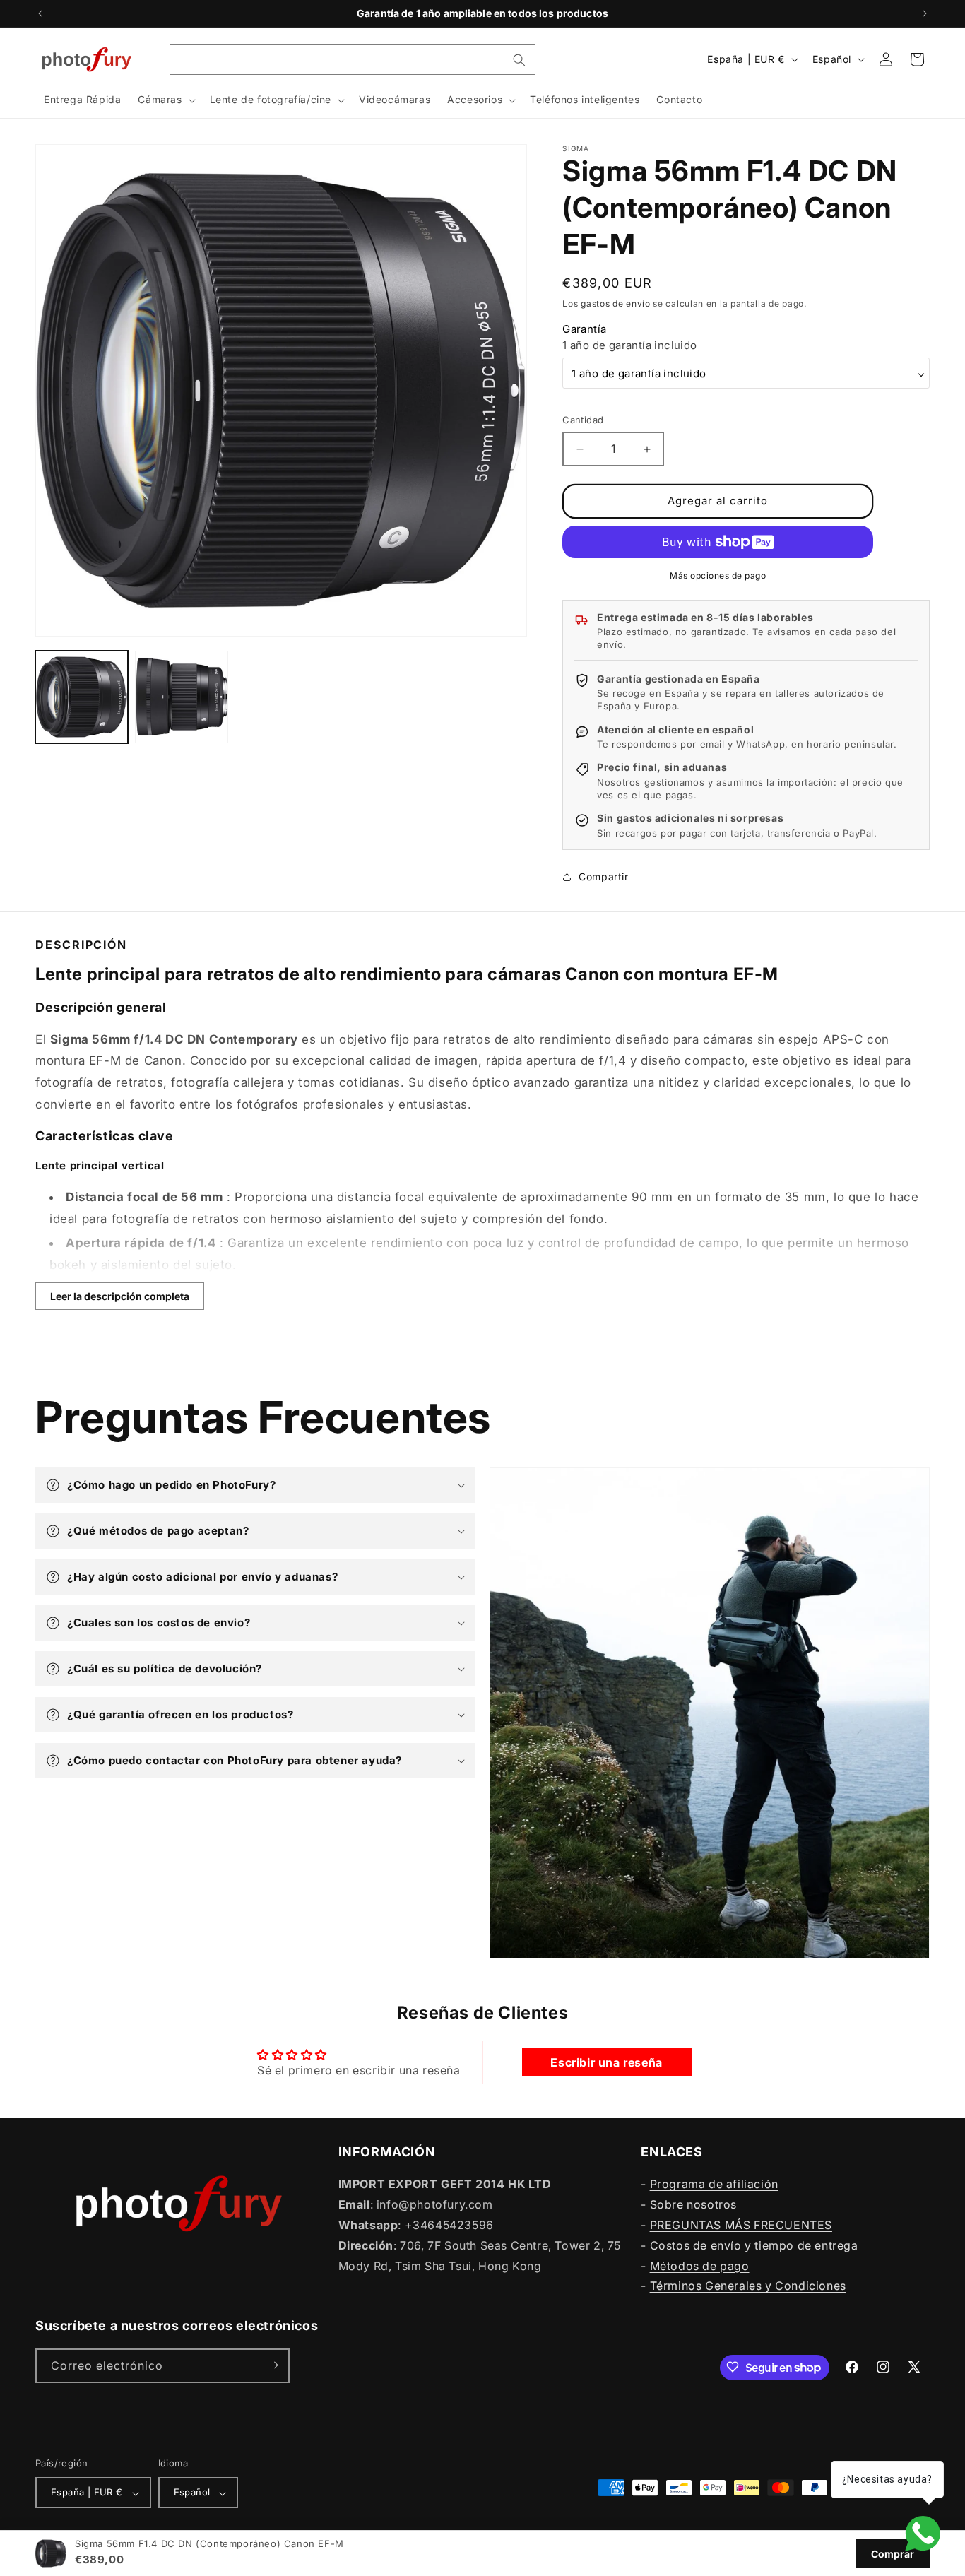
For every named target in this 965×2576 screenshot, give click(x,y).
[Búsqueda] (519, 60)
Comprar (893, 2554)
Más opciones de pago (718, 575)
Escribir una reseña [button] (606, 2063)
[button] (165, 100)
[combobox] (353, 59)
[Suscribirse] (273, 2365)
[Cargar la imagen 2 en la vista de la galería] (181, 697)
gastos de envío (616, 303)
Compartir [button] (603, 876)
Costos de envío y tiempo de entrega (754, 2245)
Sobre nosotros (693, 2204)
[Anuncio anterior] (40, 13)
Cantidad (583, 420)
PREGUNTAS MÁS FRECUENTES (741, 2225)
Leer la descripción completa (120, 1296)
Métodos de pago (700, 2265)
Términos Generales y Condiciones (748, 2286)
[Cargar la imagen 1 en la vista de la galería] (82, 697)
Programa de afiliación (714, 2184)
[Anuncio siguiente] (925, 13)
